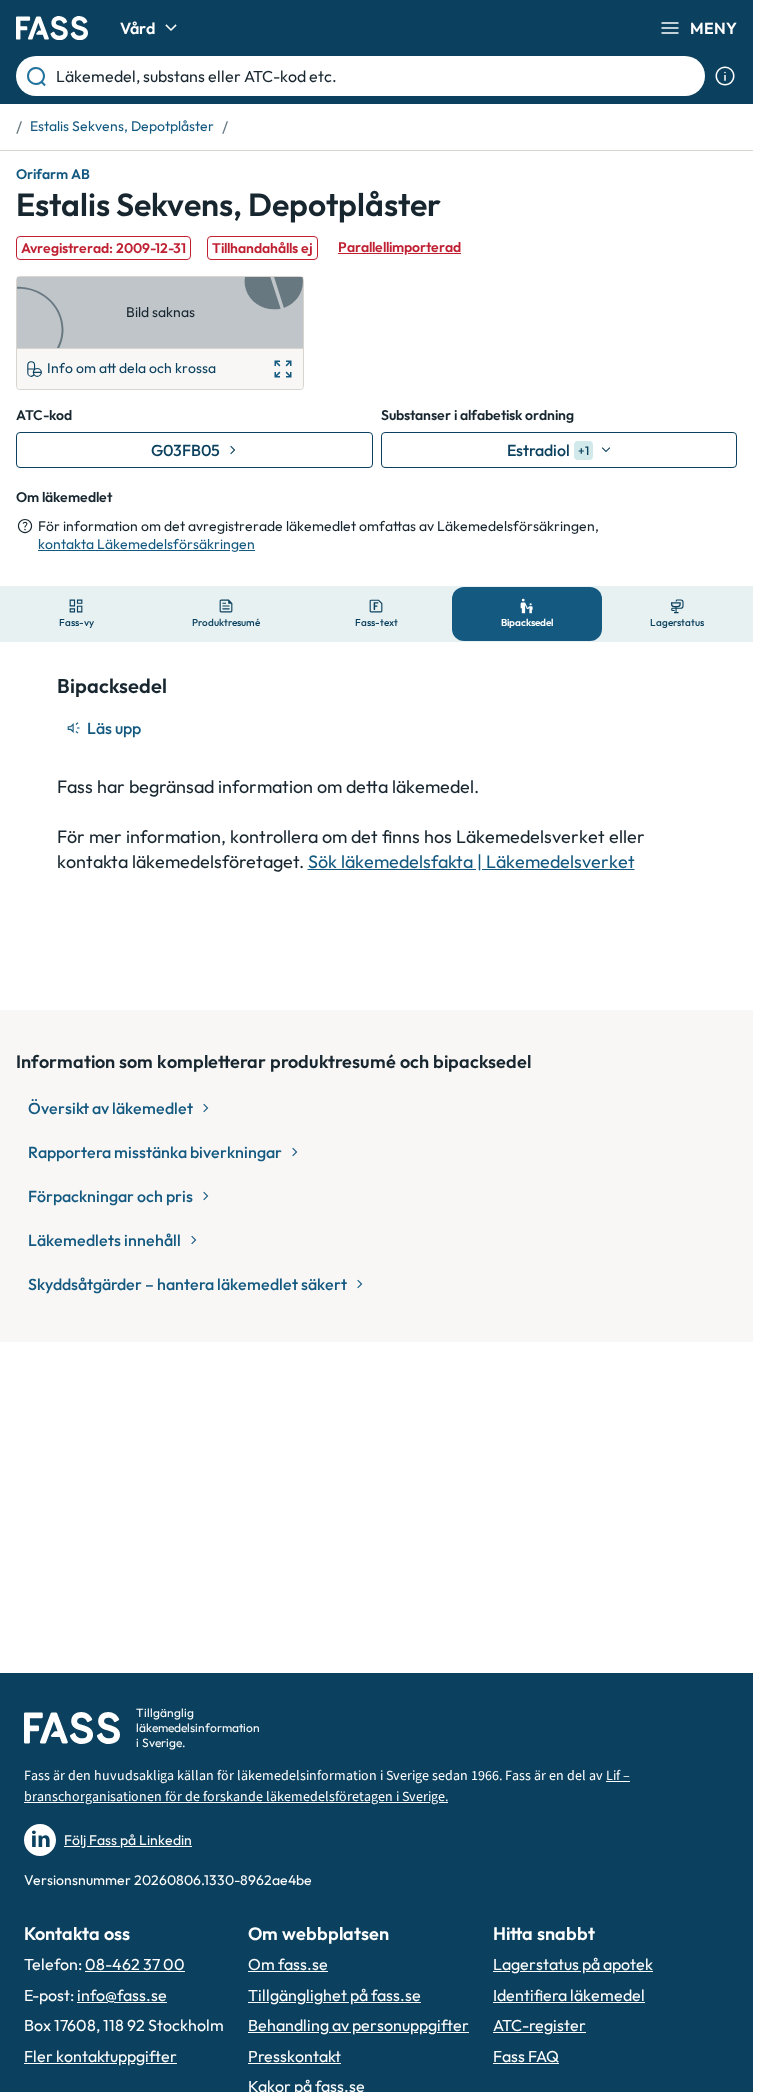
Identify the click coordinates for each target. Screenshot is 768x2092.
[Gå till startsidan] (52, 28)
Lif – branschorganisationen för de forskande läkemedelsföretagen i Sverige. (327, 1786)
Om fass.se (288, 1964)
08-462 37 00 (135, 1964)
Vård (137, 28)
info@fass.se (122, 1995)
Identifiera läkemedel (569, 1995)
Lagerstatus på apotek (573, 1964)
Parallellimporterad (399, 247)
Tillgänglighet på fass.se (334, 1995)
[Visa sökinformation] (725, 76)
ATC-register (539, 2025)
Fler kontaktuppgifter (100, 2056)
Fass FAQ (526, 2056)
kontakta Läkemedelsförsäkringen (146, 544)
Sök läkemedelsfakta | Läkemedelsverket (471, 861)
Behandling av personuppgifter (358, 2025)
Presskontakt (294, 2056)
